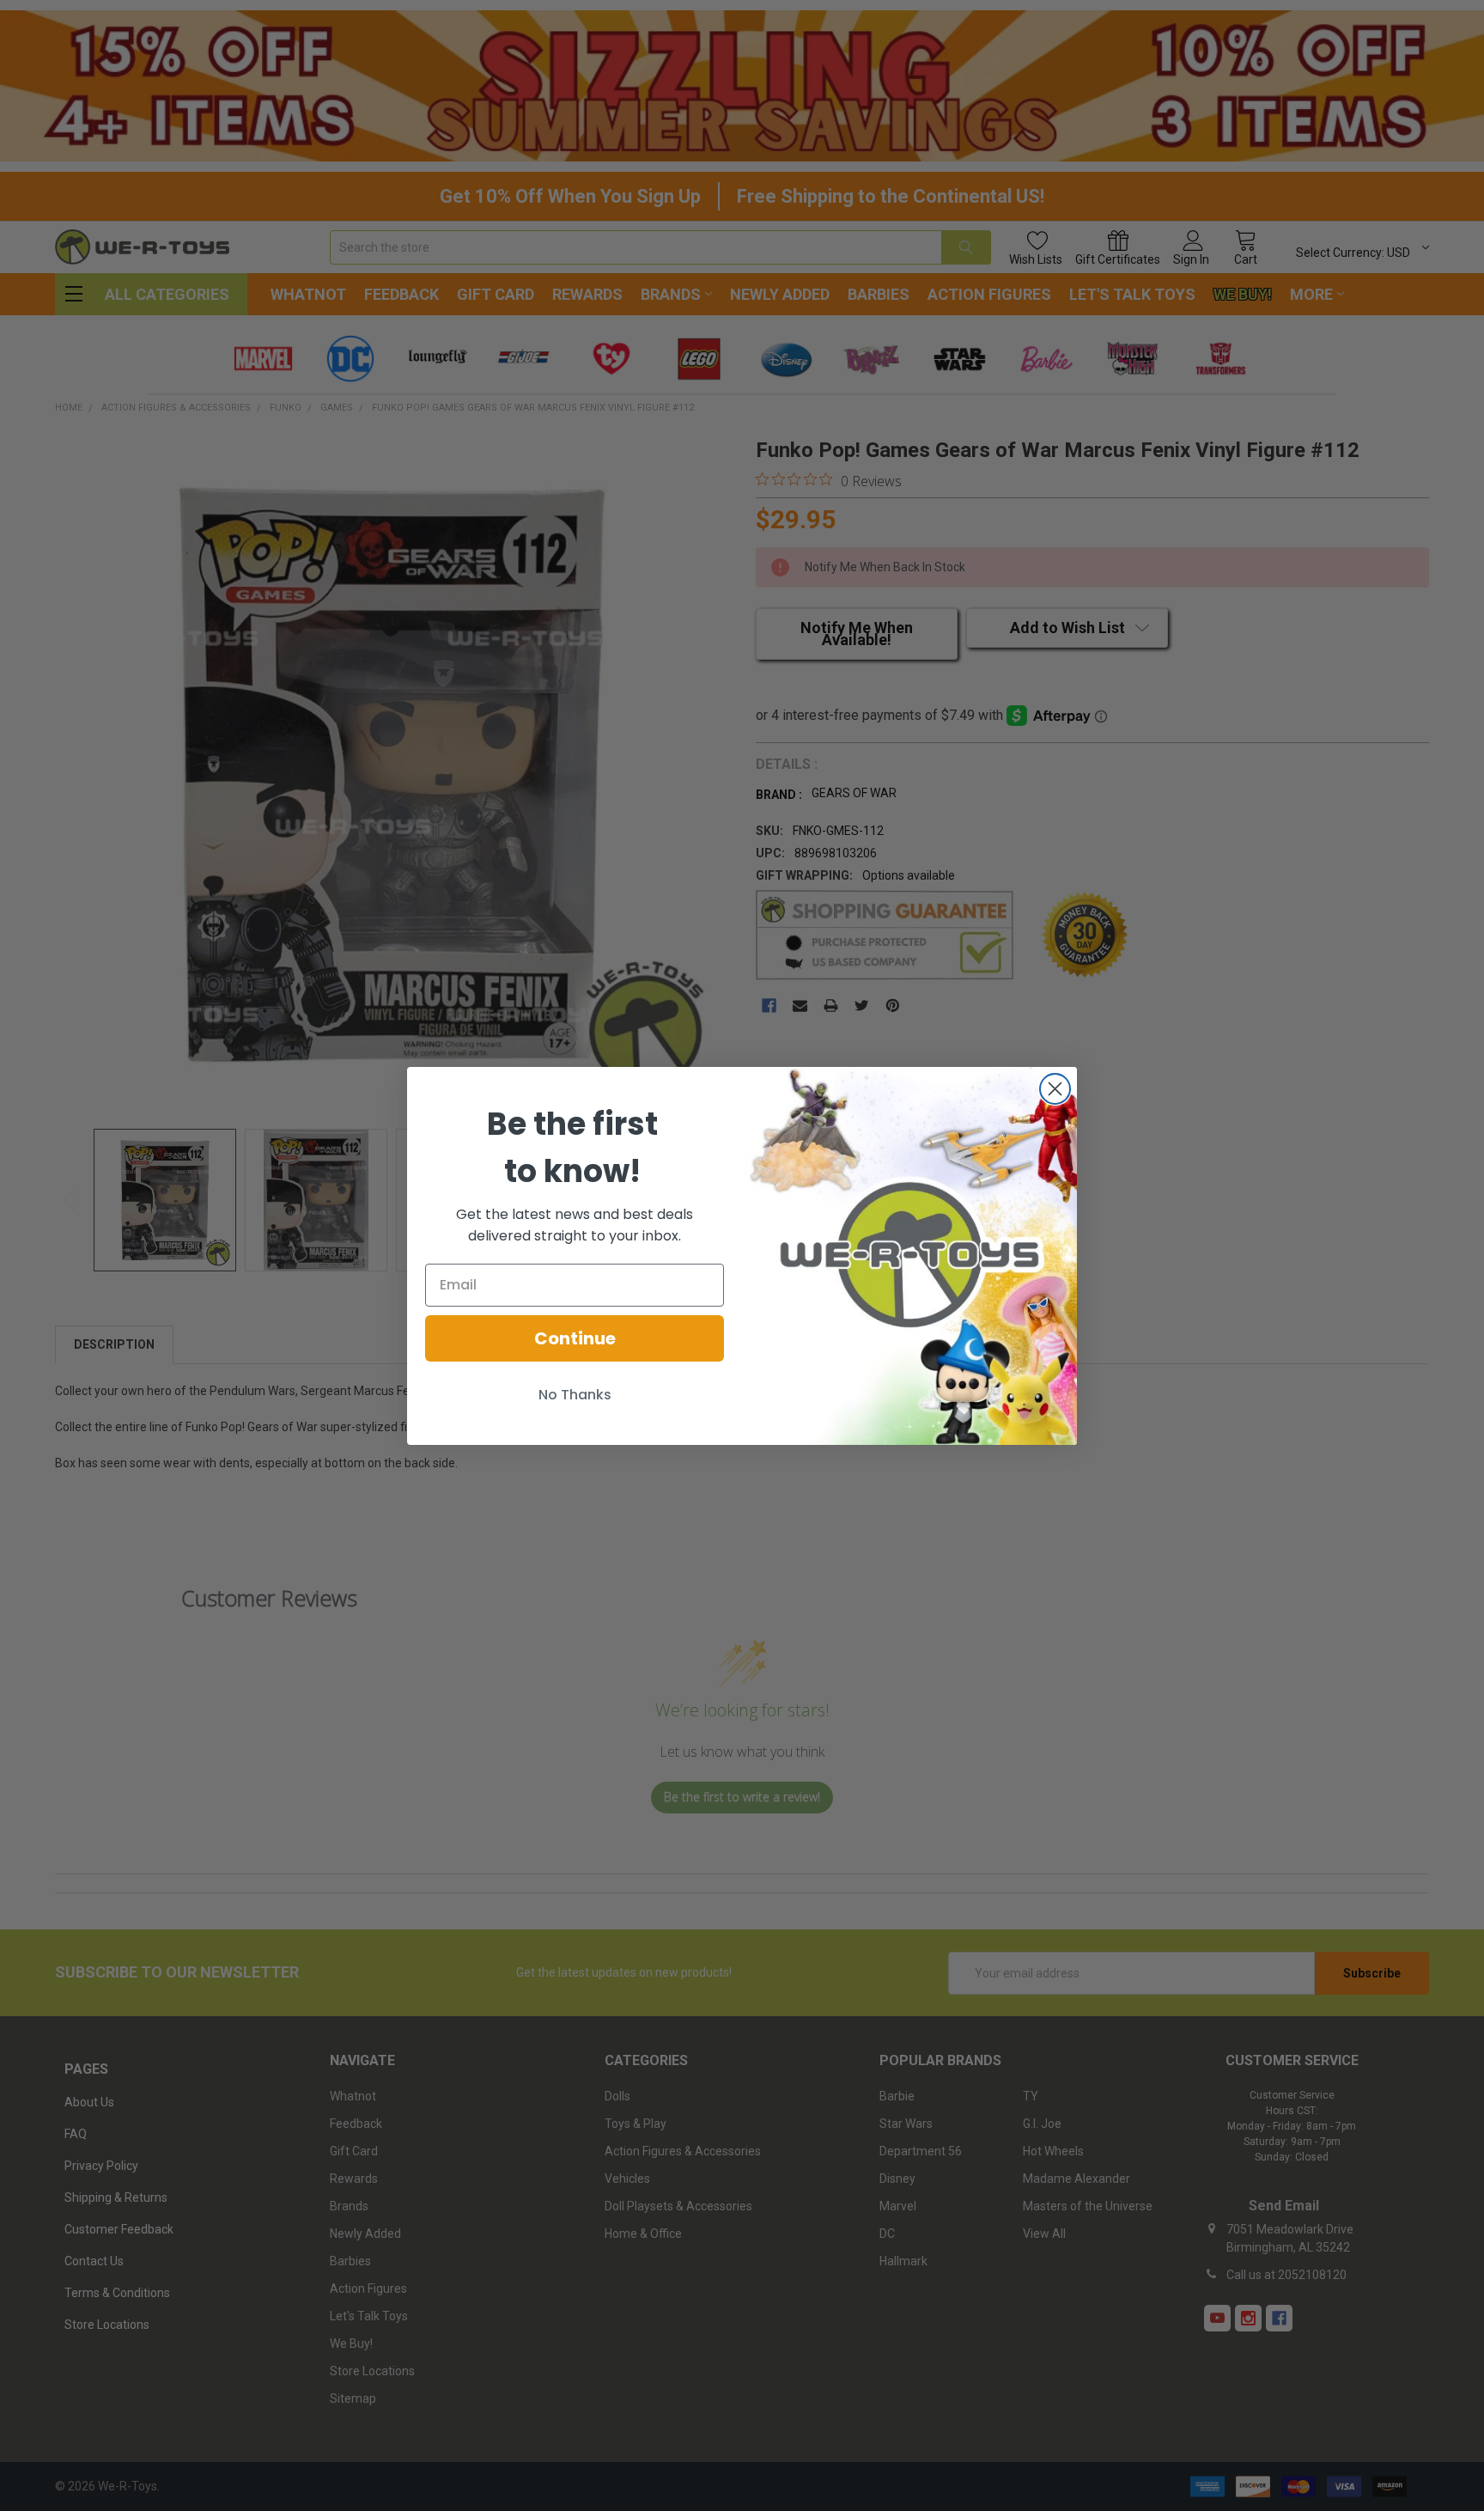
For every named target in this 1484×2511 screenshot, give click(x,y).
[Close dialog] (1055, 1089)
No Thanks (575, 1395)
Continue (575, 1338)
